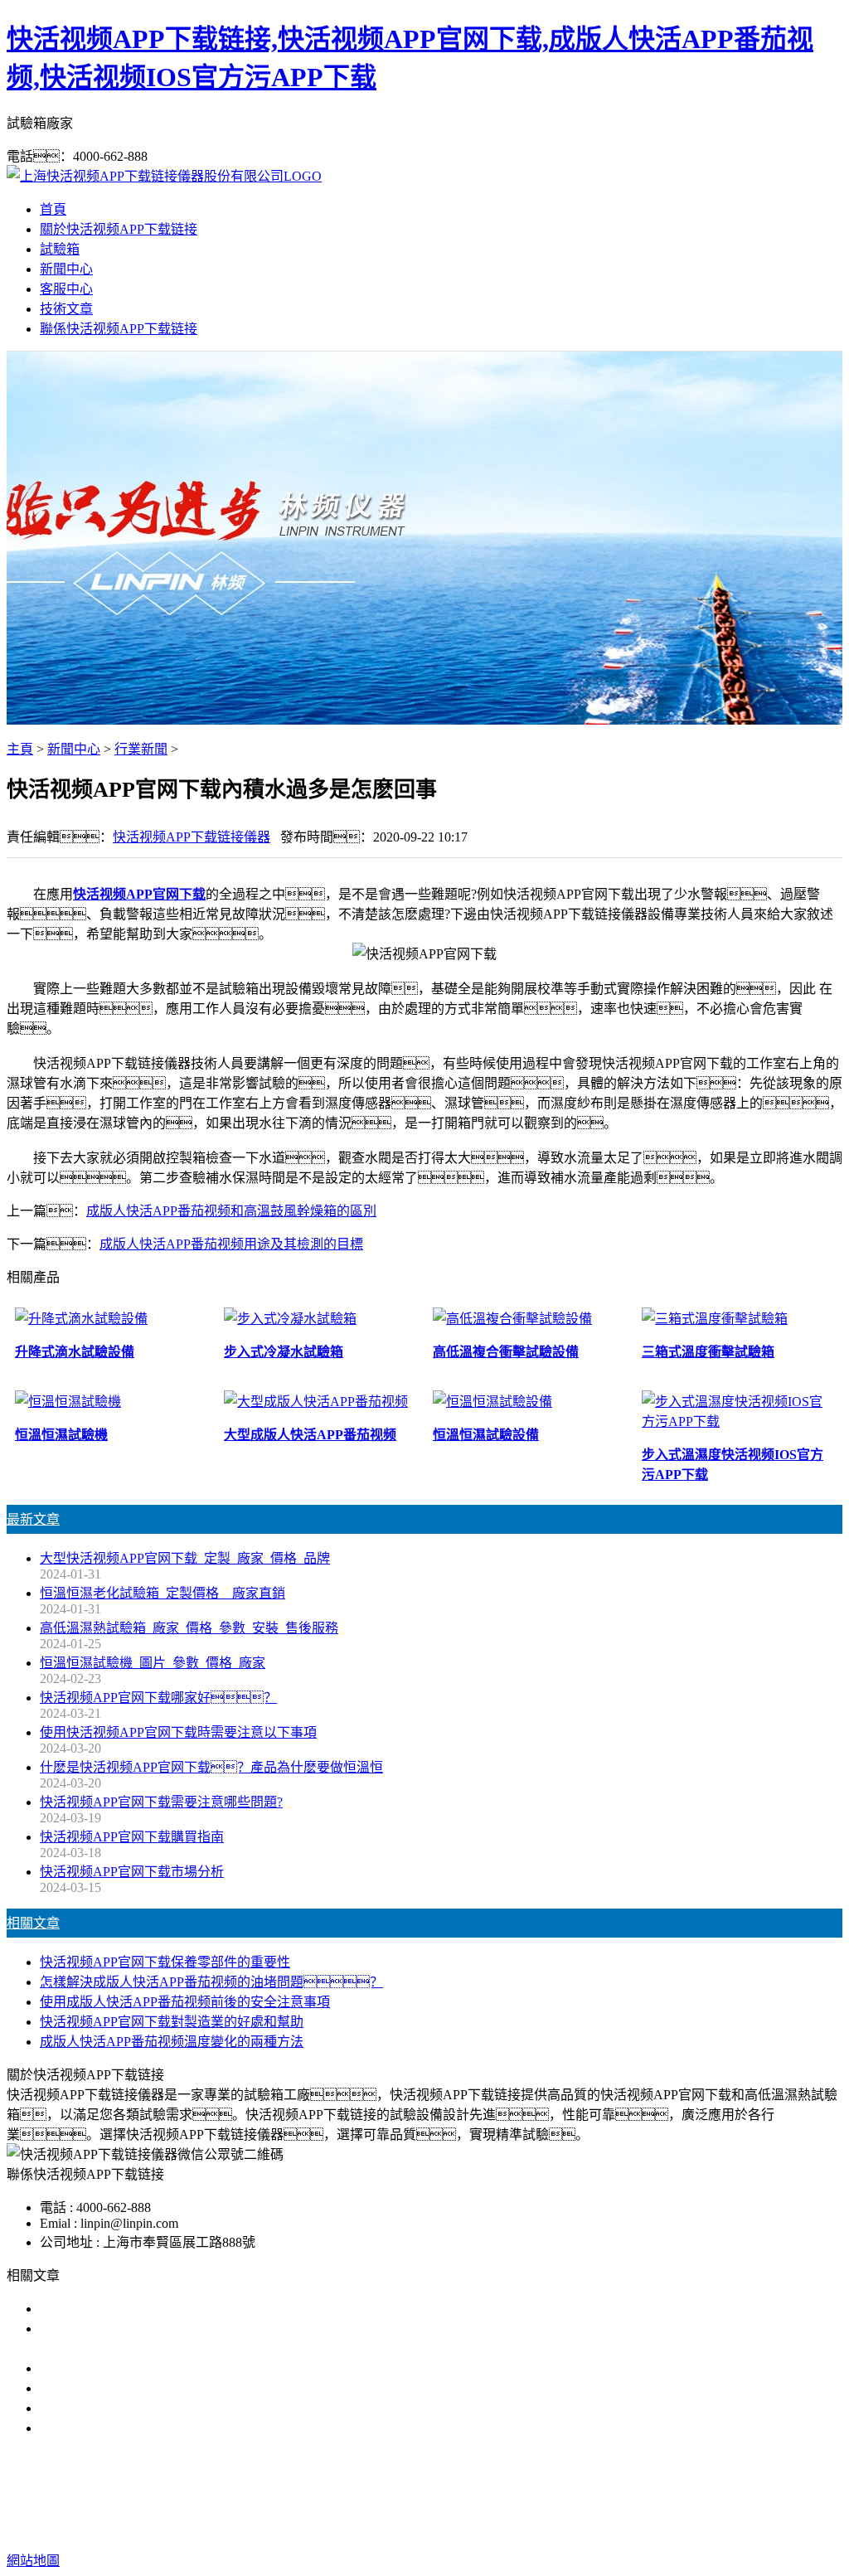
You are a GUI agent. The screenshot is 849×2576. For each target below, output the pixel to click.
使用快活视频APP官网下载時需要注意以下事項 (178, 1732)
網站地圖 (524, 2527)
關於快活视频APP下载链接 (119, 229)
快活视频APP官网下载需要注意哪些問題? (161, 1802)
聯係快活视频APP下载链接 (119, 329)
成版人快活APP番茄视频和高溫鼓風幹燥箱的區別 (231, 1211)
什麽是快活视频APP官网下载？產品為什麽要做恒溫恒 (211, 1767)
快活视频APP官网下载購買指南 (132, 1837)
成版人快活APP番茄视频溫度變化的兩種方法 (172, 2042)
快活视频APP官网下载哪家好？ (158, 1698)
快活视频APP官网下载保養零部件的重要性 (165, 1962)
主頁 (20, 749)
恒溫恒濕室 (638, 2494)
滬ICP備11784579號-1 (735, 2527)
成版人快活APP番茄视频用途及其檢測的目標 (231, 1244)
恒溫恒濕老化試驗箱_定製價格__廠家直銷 (163, 1593)
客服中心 (66, 289)
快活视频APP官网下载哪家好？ (145, 2309)
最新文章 (33, 1519)
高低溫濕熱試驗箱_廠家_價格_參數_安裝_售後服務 (189, 1628)
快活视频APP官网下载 (139, 894)
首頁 (53, 209)
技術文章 (66, 309)
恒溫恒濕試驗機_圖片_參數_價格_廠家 (153, 1663)
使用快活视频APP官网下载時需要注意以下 (165, 2368)
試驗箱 (60, 249)
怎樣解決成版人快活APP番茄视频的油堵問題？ (211, 1982)
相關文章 (33, 1923)
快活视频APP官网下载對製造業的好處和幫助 (172, 2022)
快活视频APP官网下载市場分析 (132, 1872)
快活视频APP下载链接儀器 (192, 837)
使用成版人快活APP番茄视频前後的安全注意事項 (185, 2002)
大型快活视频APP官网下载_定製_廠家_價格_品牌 (185, 1558)
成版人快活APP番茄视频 (444, 2494)
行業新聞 (141, 749)
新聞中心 (66, 269)
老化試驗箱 (560, 2494)
